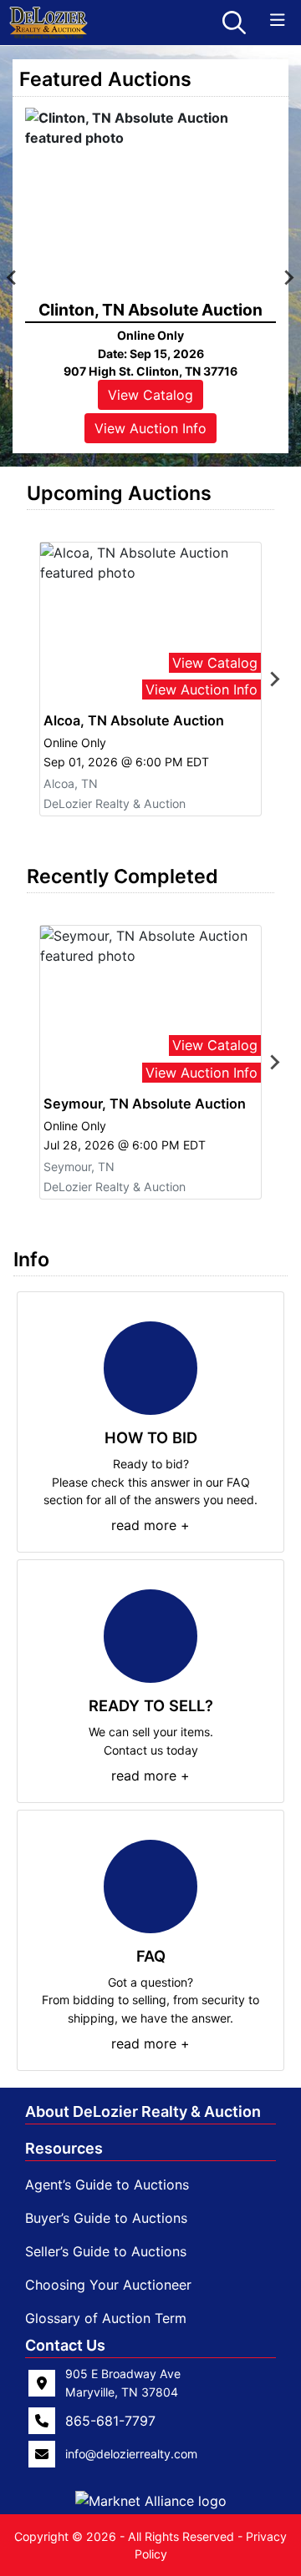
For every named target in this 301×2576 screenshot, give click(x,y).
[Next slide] (274, 679)
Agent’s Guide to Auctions (107, 2185)
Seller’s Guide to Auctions (106, 2251)
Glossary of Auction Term (106, 2318)
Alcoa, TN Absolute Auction (134, 720)
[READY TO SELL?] (150, 1636)
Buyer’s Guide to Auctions (106, 2218)
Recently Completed (122, 876)
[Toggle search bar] (234, 23)
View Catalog (150, 395)
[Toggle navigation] (278, 20)
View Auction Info (150, 428)
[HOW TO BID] (150, 1368)
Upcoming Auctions (119, 493)
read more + (150, 1525)
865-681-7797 (110, 2421)
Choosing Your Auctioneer (108, 2285)
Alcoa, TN (71, 783)
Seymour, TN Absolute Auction (145, 1104)
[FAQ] (150, 1887)
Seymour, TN (79, 1167)
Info (31, 1259)
